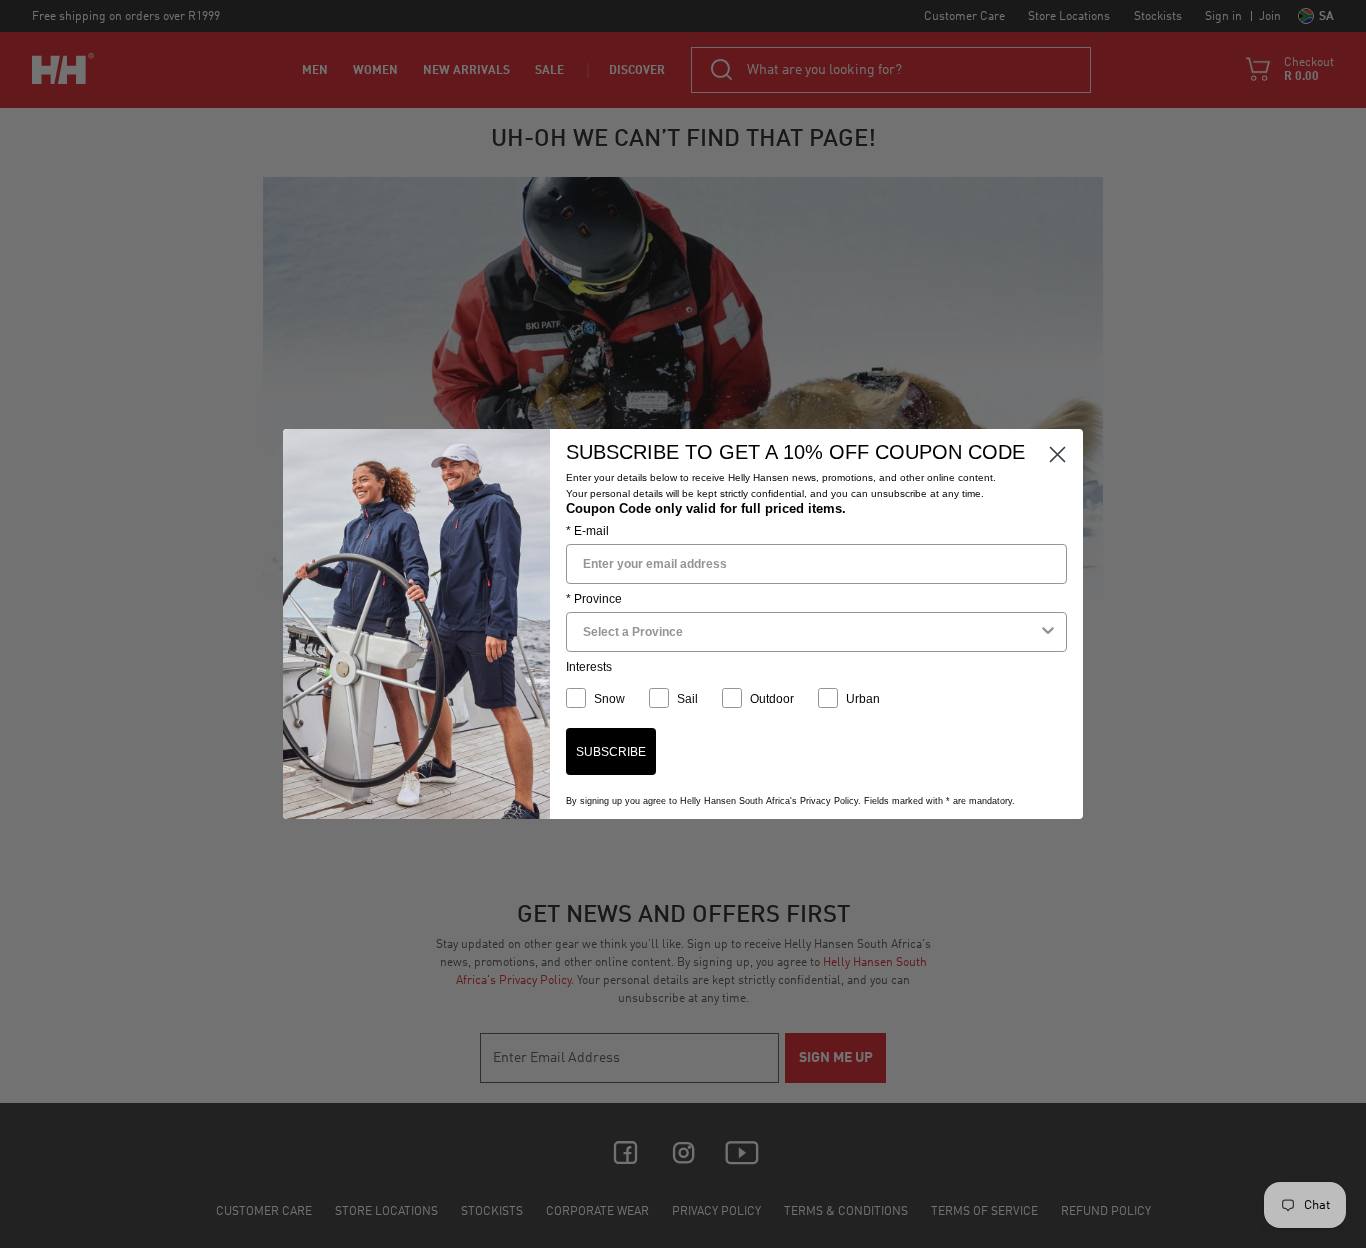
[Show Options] (1048, 632)
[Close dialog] (1057, 454)
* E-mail (587, 531)
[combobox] (810, 632)
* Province (594, 599)
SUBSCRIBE (611, 752)
